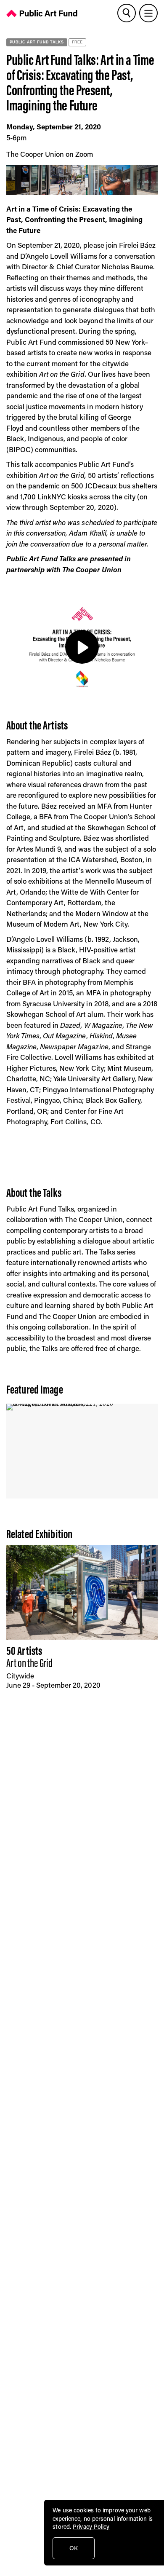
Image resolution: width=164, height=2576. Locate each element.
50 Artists (24, 1651)
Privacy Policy (91, 2526)
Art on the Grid (62, 475)
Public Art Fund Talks (37, 42)
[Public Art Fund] (42, 15)
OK (74, 2548)
